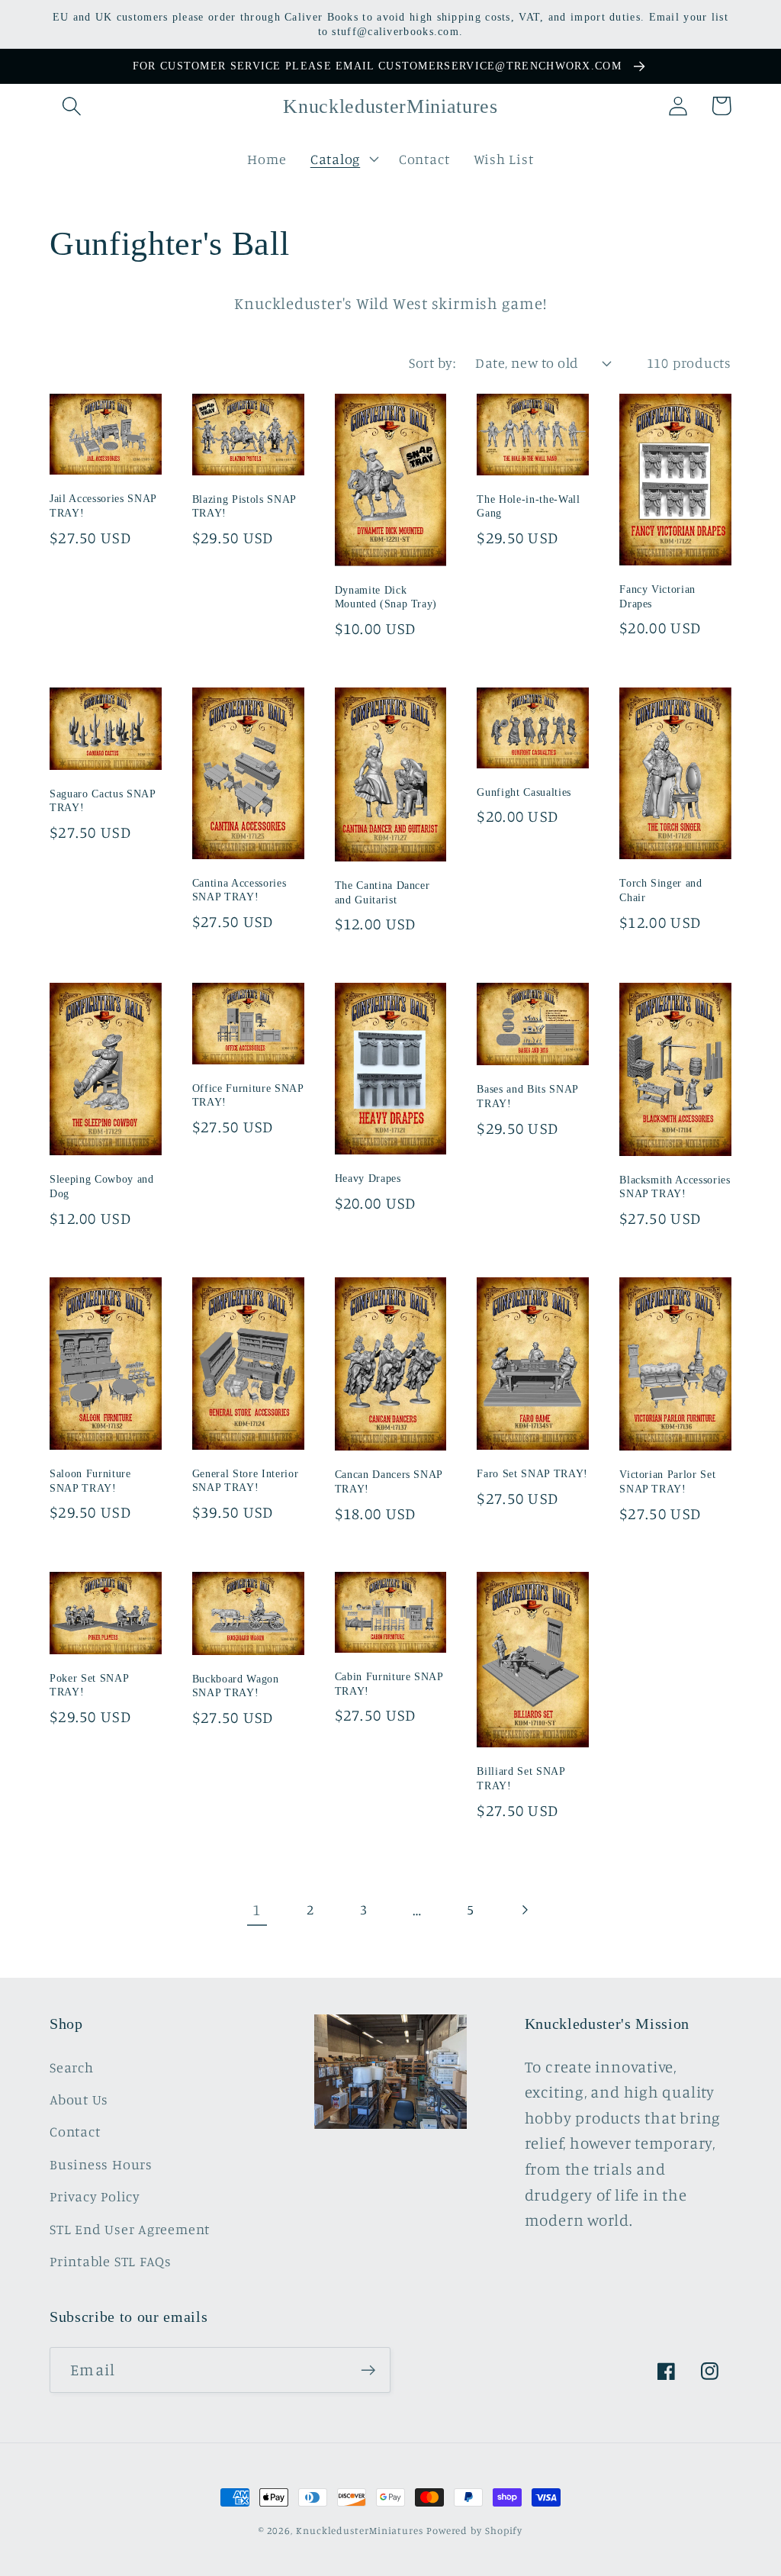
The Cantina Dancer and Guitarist (382, 892)
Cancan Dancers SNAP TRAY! (389, 1481)
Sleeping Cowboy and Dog (102, 1186)
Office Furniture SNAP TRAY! (248, 1095)
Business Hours (101, 2164)
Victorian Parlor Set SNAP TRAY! (667, 1481)
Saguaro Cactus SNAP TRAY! (103, 801)
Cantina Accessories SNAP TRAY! (239, 890)
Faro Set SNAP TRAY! (532, 1473)
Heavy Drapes (368, 1178)
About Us (79, 2099)
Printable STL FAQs (111, 2261)
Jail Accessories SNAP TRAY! (103, 506)
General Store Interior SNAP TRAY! (246, 1481)
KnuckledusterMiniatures (360, 2530)
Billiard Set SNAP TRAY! (521, 1778)
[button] (71, 106)
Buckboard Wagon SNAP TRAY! (236, 1686)
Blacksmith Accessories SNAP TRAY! (675, 1187)
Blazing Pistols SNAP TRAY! (244, 506)
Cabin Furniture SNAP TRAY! (389, 1684)
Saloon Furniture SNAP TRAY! (90, 1481)
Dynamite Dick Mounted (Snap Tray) (386, 597)
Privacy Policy (95, 2196)
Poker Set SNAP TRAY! (89, 1685)
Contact (75, 2131)
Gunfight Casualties (524, 792)
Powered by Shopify (474, 2530)
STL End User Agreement (130, 2229)
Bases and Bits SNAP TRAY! (527, 1096)
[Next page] (524, 1909)
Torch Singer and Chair (661, 890)
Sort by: (432, 362)
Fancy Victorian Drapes (657, 596)
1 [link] (257, 1909)
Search (72, 2067)
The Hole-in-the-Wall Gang (528, 506)
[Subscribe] (368, 2370)
